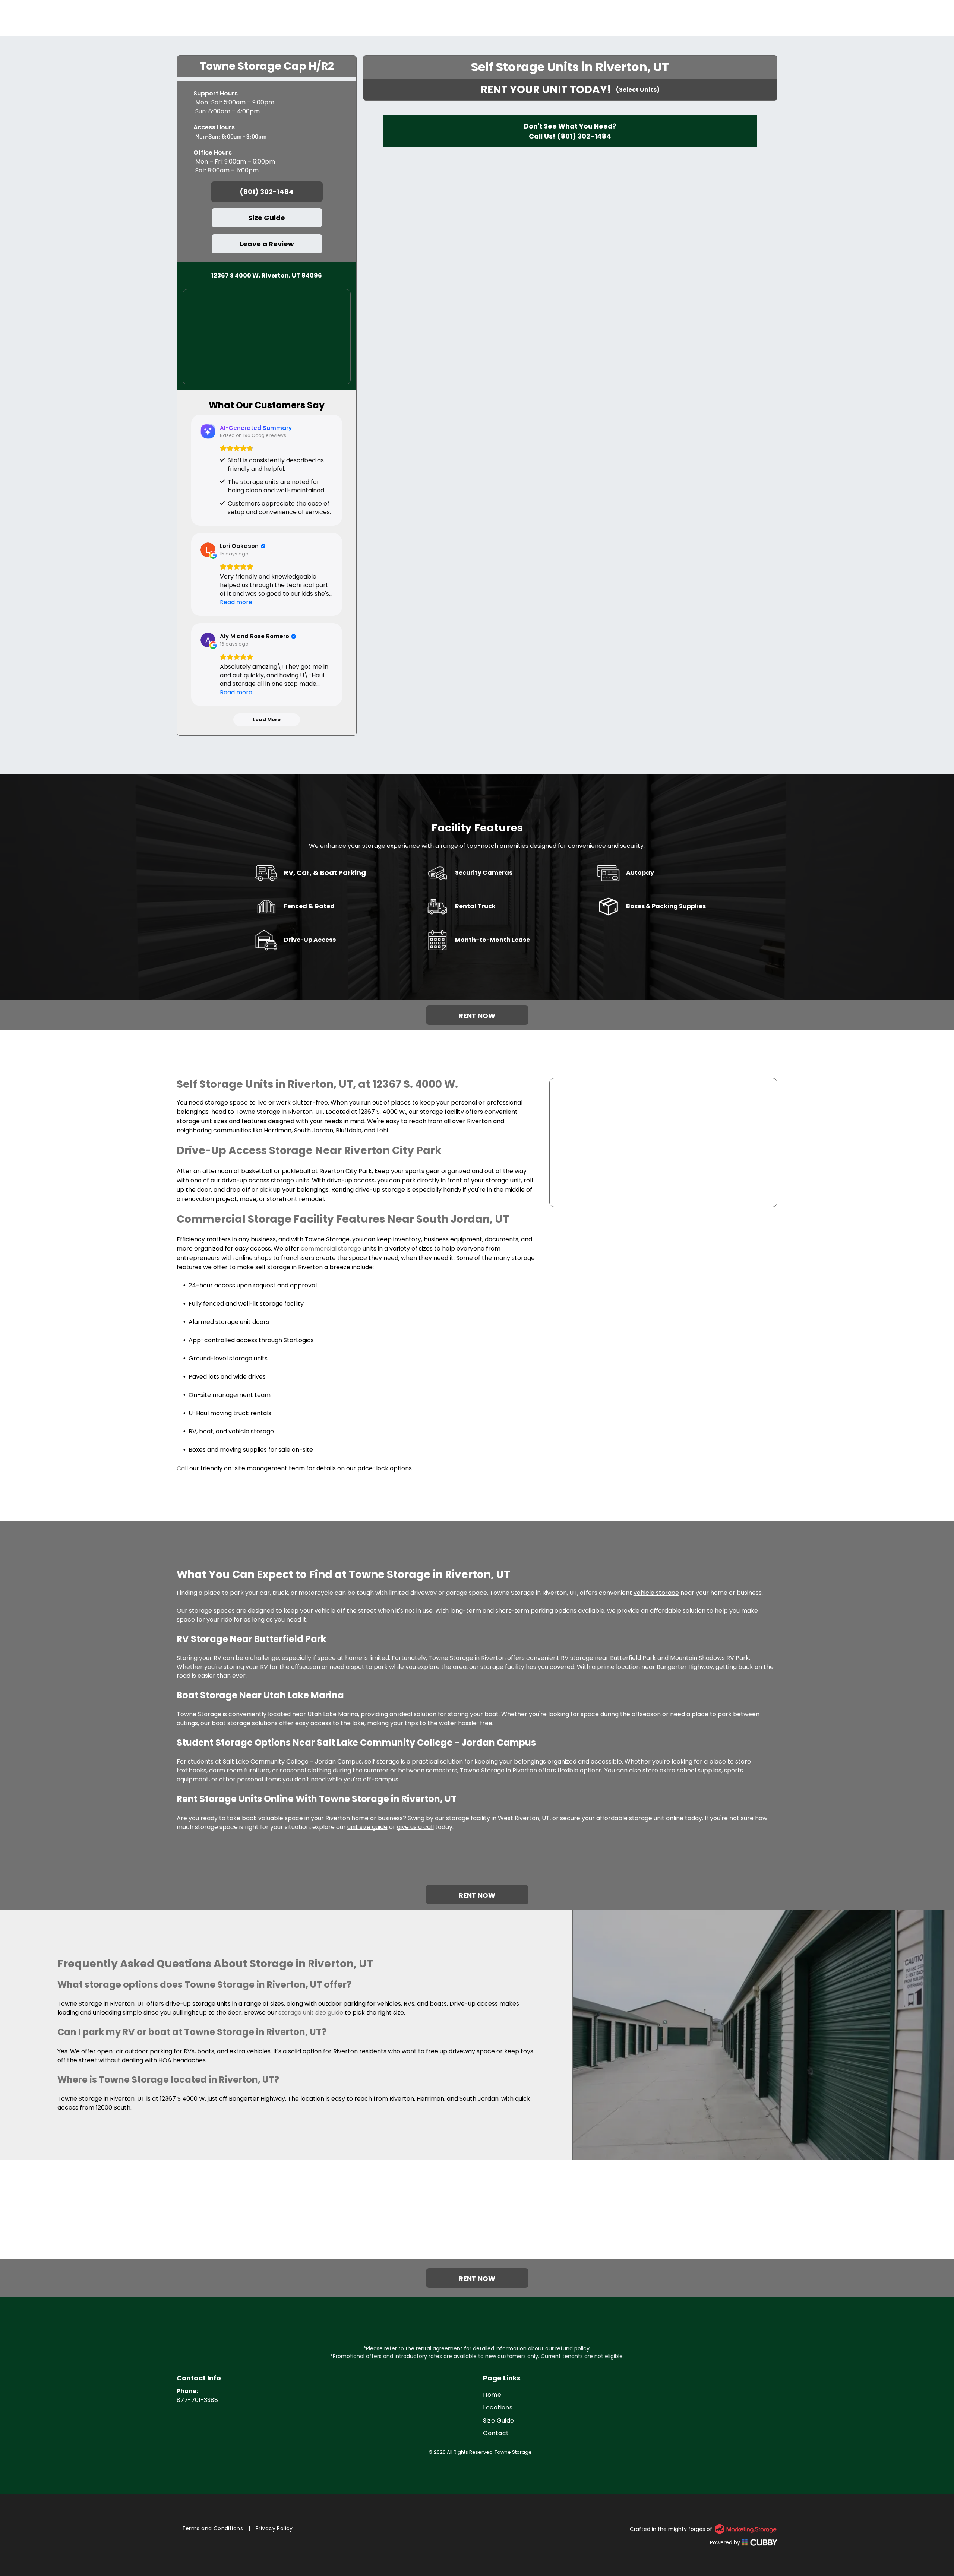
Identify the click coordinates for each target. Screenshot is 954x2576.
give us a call (415, 1827)
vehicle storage (656, 1593)
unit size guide (367, 1827)
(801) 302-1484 (584, 136)
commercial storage (331, 1249)
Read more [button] (236, 602)
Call (182, 1468)
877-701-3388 (197, 2400)
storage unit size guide (311, 2013)
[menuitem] (630, 2395)
